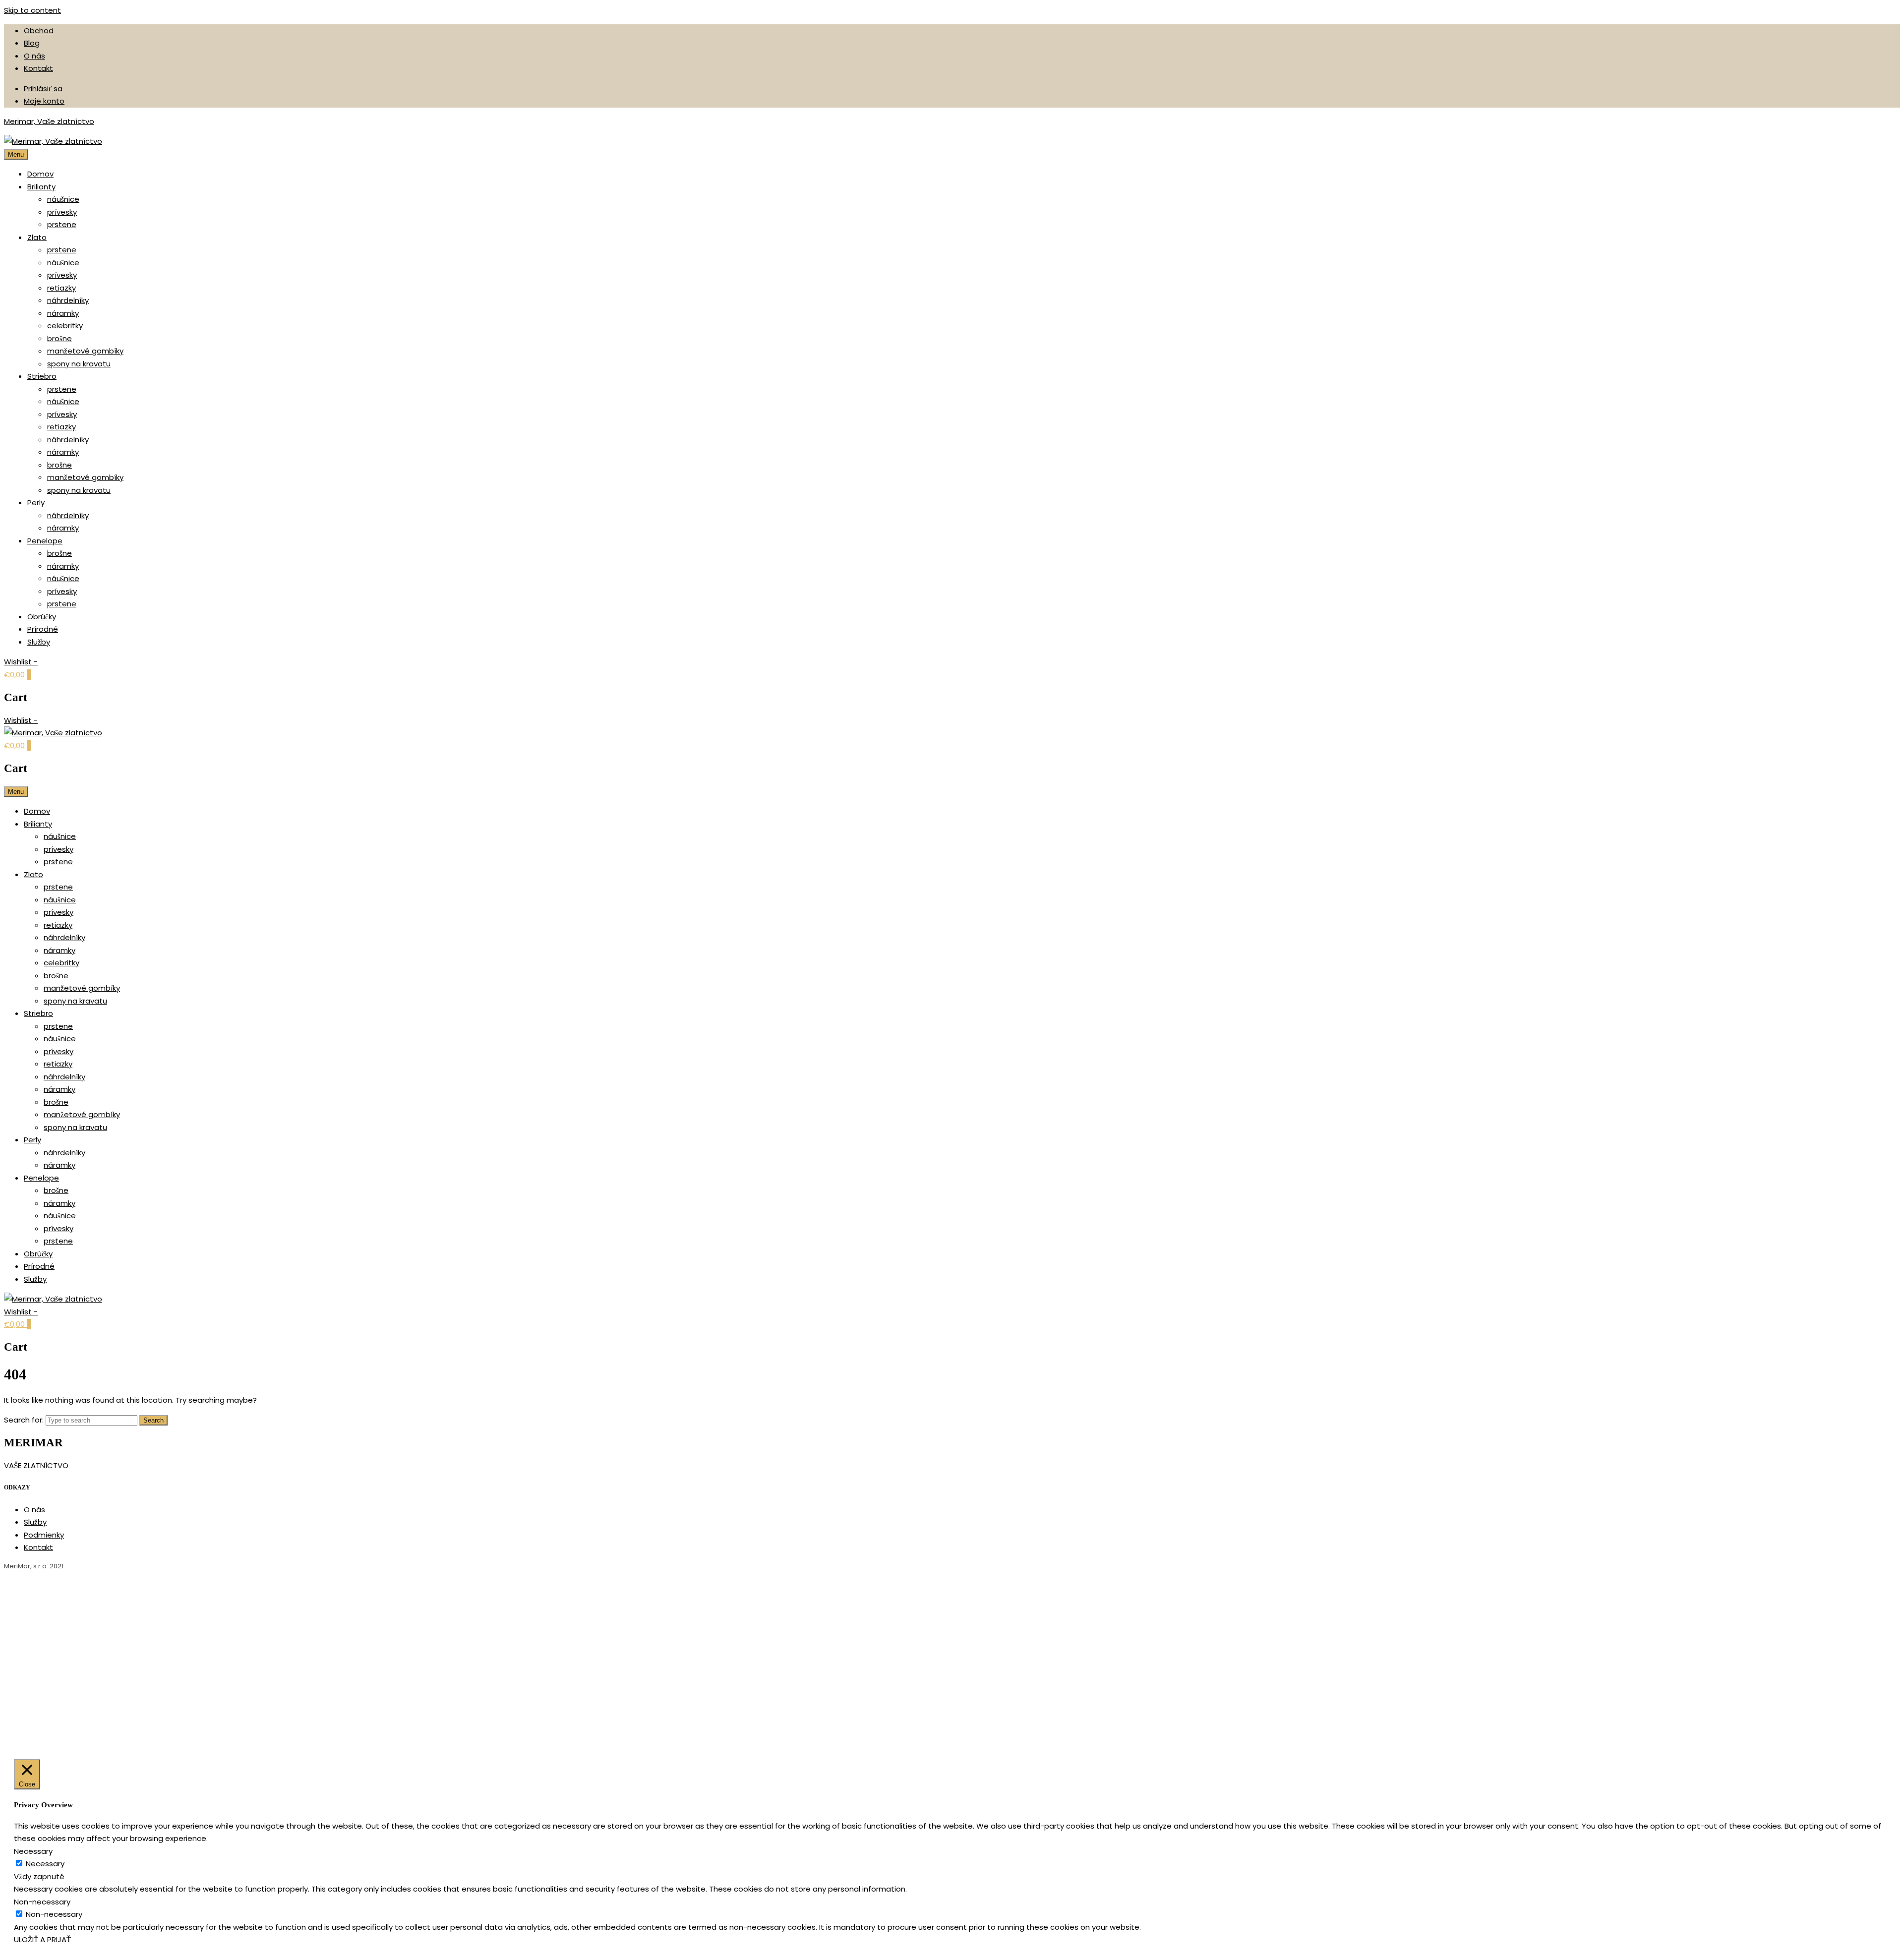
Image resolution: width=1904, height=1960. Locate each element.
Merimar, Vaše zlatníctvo (49, 121)
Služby (39, 642)
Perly (36, 503)
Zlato (37, 237)
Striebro (42, 376)
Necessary (45, 1864)
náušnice (63, 199)
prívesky (62, 212)
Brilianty (41, 187)
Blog (32, 43)
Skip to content (32, 10)
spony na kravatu (79, 364)
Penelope (45, 541)
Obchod (39, 30)
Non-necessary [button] (42, 1902)
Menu (16, 154)
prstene (62, 224)
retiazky (61, 288)
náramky (63, 313)
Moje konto (44, 101)
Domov (40, 174)
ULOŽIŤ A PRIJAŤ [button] (42, 1939)
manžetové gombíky (85, 351)
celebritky (65, 326)
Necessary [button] (33, 1851)
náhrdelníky (68, 300)
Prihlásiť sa (43, 89)
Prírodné (43, 629)
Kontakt (38, 68)
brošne (59, 338)
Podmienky (44, 1535)
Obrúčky (42, 617)
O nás (34, 56)
